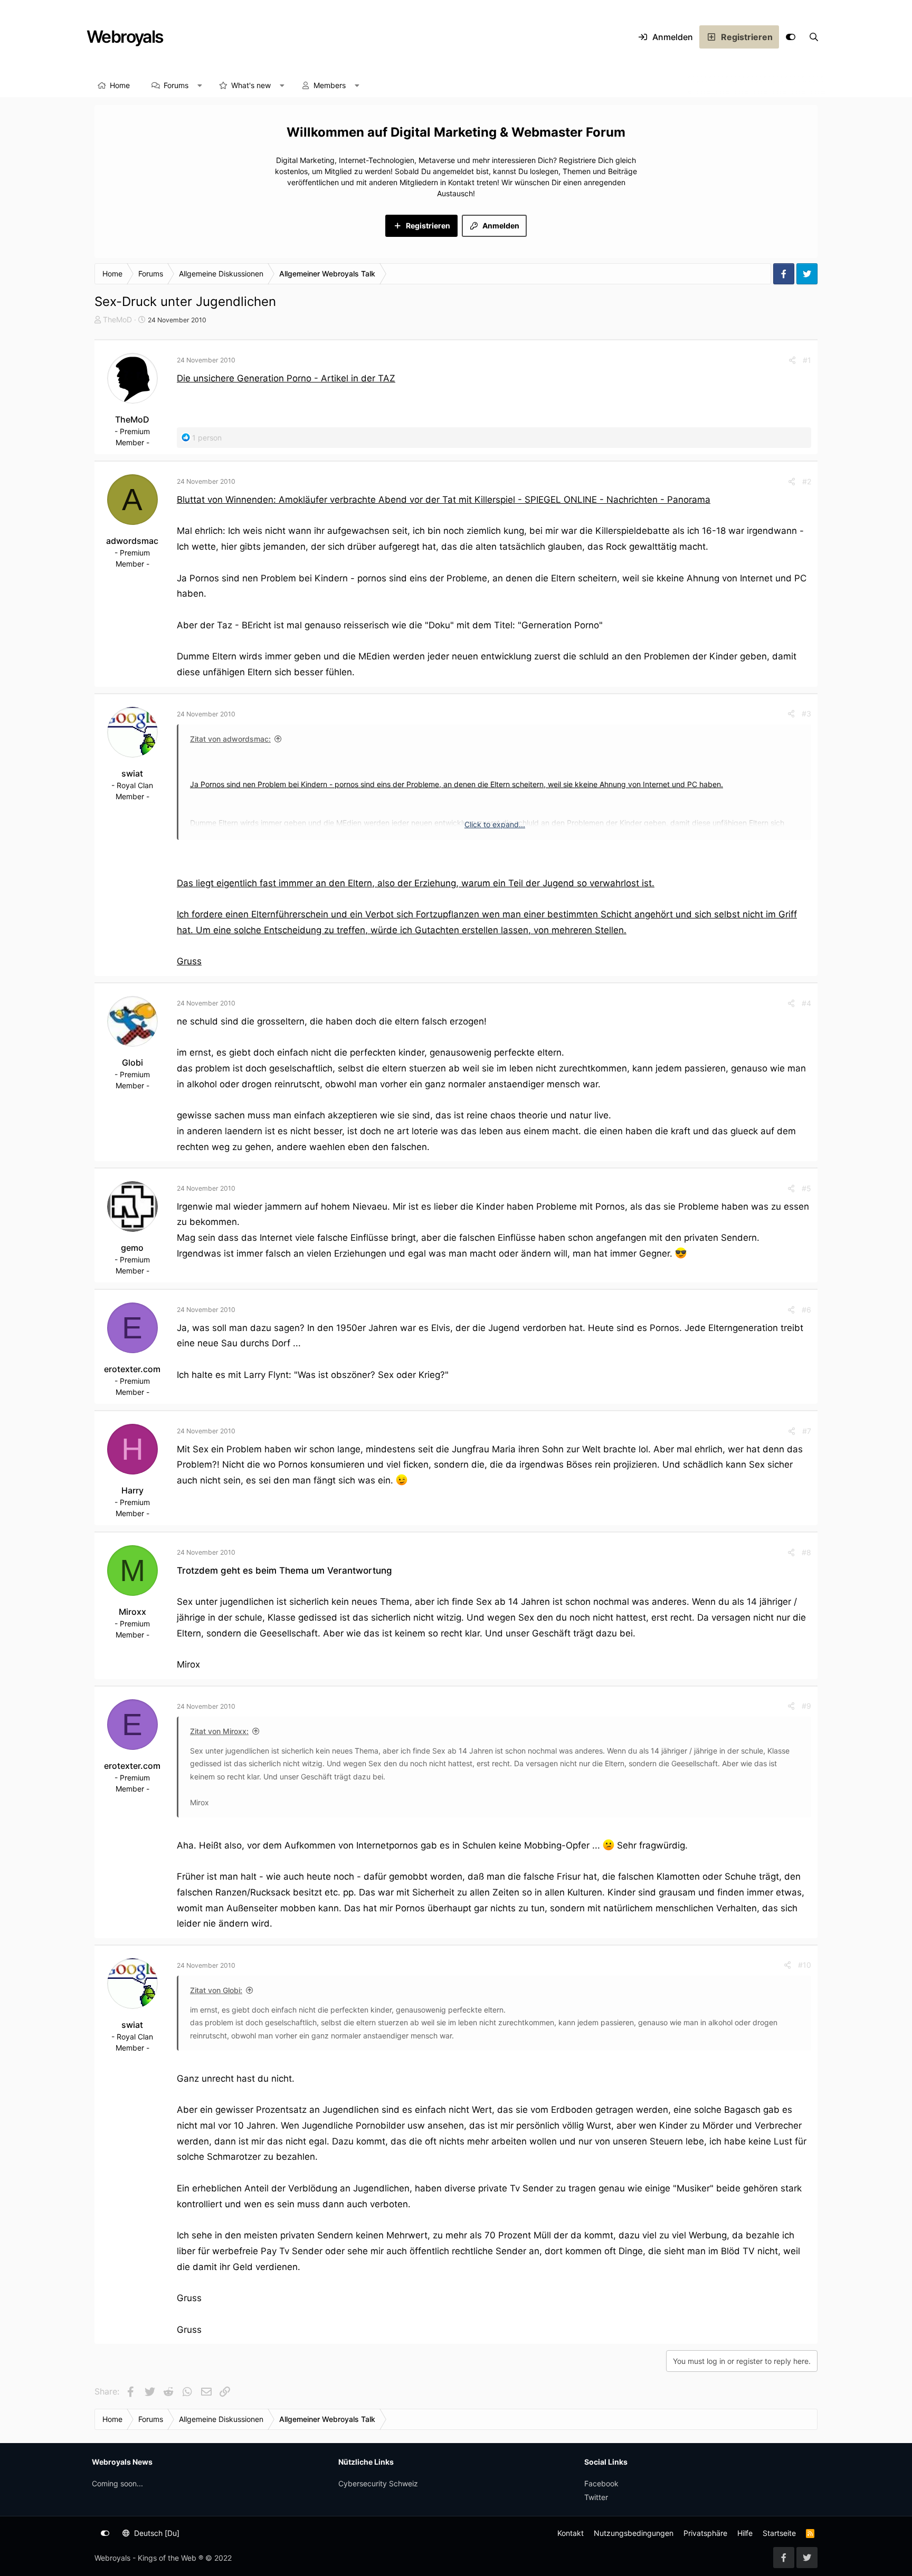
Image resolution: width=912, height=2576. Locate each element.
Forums (176, 85)
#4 (806, 1003)
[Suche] (814, 37)
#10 (805, 1965)
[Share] (792, 360)
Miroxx (132, 1612)
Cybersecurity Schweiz (378, 2483)
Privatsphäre (705, 2533)
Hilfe (745, 2533)
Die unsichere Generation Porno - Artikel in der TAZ (286, 378)
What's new (251, 85)
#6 (806, 1310)
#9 (806, 1706)
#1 (807, 360)
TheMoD (117, 319)
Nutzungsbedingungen (634, 2533)
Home (120, 85)
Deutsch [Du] (156, 2533)
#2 (807, 481)
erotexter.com (132, 1369)
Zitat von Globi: (216, 1990)
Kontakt (571, 2533)
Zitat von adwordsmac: (230, 739)
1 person (207, 438)
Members (330, 85)
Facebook (601, 2483)
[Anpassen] (791, 37)
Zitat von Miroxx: (219, 1731)
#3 (806, 714)
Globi (132, 1062)
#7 (807, 1431)
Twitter (596, 2497)
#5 (806, 1188)
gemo (132, 1248)
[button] (200, 85)
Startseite (779, 2533)
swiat (132, 773)
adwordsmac (132, 541)
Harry (132, 1490)
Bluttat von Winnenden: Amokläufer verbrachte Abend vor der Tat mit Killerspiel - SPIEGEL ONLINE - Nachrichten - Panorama (444, 500)
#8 (806, 1552)
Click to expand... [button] (495, 824)
